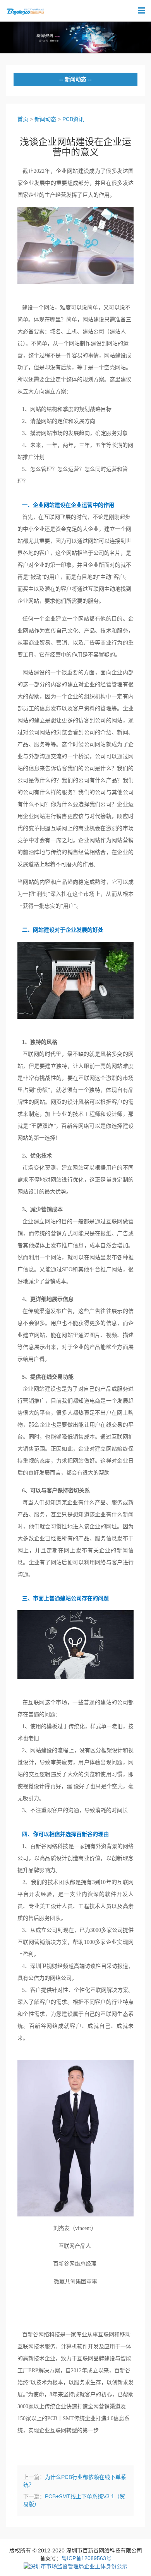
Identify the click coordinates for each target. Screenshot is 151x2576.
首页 (23, 119)
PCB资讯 (73, 119)
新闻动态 (45, 119)
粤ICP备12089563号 (87, 2558)
